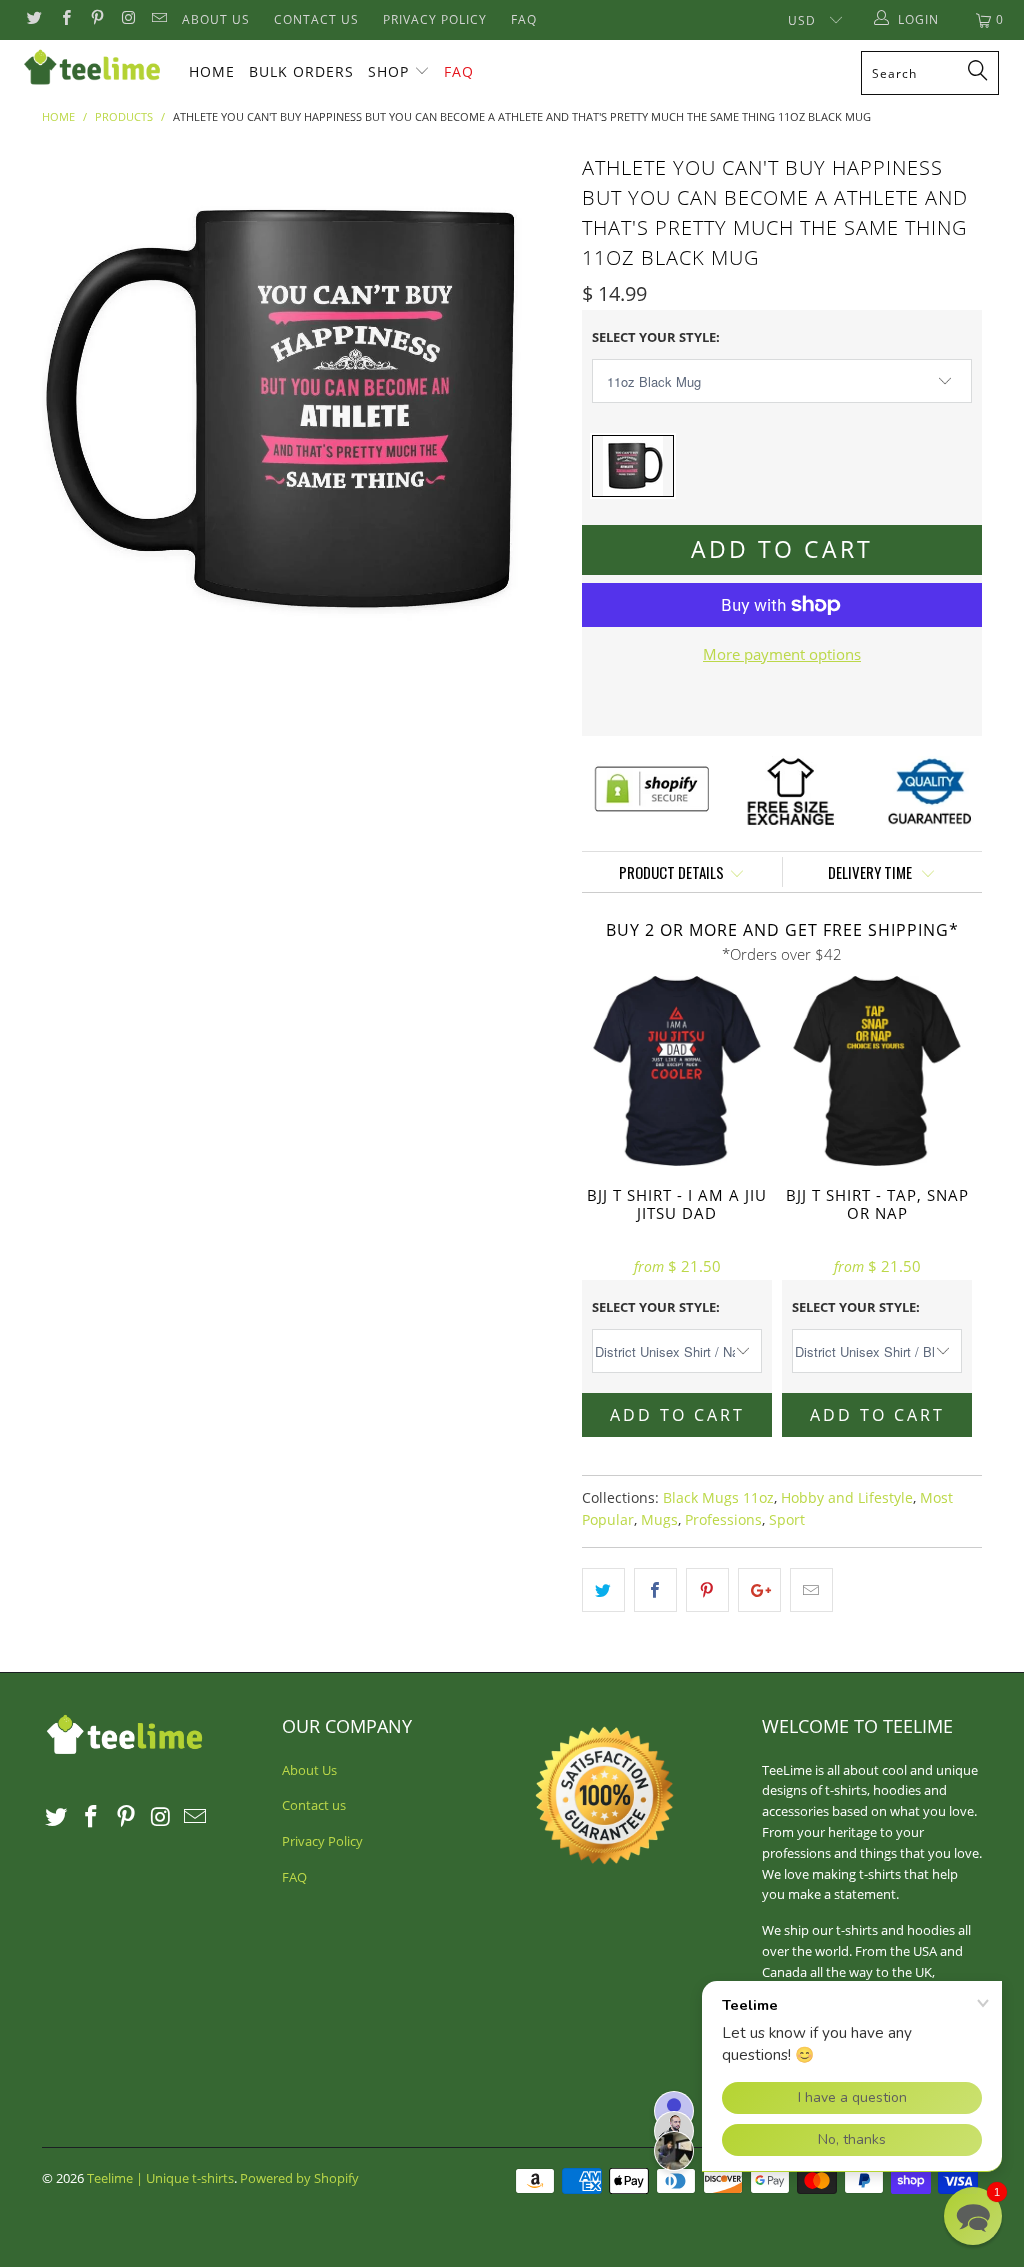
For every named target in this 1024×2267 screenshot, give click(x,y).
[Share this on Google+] (759, 1590)
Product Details (671, 872)
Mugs (659, 1520)
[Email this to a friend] (811, 1590)
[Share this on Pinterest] (707, 1590)
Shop (388, 71)
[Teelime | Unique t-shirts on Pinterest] (96, 19)
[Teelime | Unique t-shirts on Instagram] (127, 19)
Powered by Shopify (299, 2178)
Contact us (316, 19)
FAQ (524, 19)
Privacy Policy (435, 19)
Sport (787, 1520)
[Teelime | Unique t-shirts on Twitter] (33, 19)
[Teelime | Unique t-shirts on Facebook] (64, 19)
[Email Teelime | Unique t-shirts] (158, 19)
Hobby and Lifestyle (847, 1498)
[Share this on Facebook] (655, 1590)
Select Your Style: (656, 337)
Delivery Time (871, 872)
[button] (973, 2216)
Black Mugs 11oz (718, 1498)
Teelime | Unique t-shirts (160, 2178)
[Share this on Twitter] (603, 1590)
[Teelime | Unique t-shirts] (92, 68)
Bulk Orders (301, 71)
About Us (216, 19)
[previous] (69, 409)
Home (212, 71)
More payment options (782, 654)
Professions (723, 1520)
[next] (534, 409)
